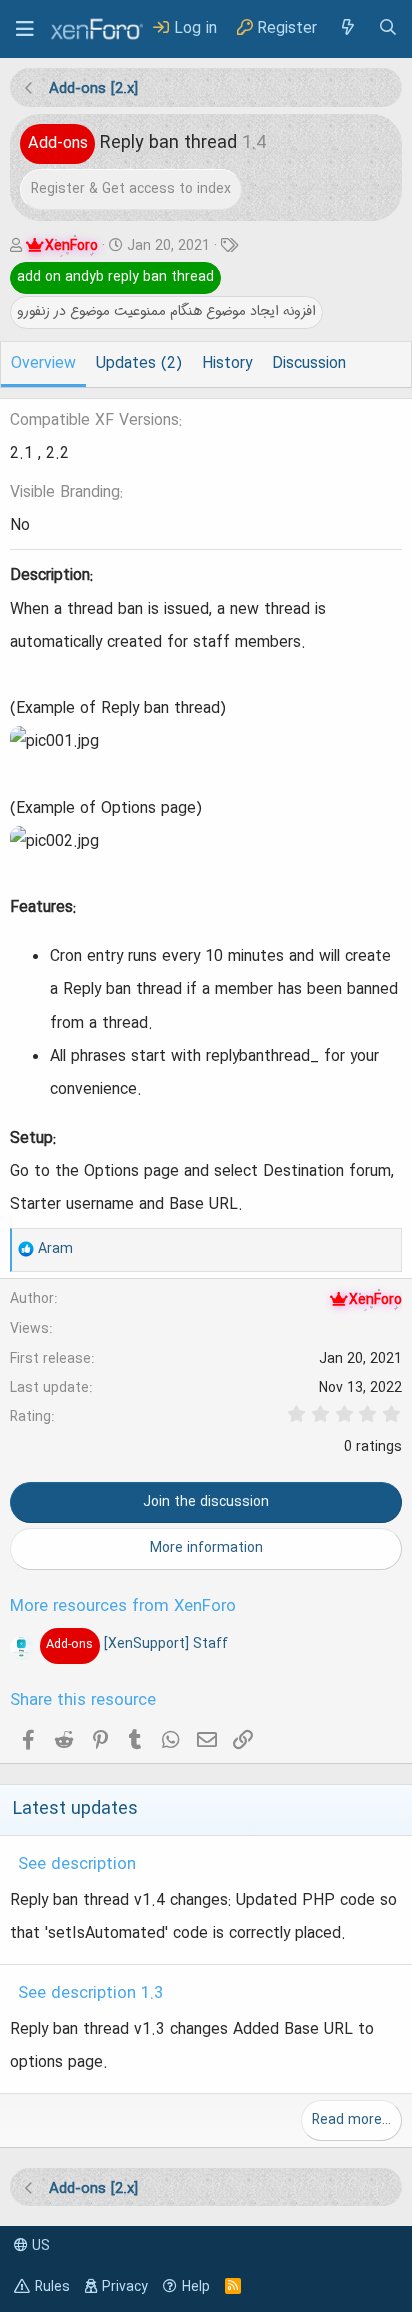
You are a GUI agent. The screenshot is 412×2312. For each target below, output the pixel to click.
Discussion (309, 364)
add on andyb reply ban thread (115, 277)
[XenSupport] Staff (136, 1644)
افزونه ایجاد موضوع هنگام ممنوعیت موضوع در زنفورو (166, 311)
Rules (52, 2287)
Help (196, 2287)
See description (77, 1865)
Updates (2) (139, 364)
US (39, 2246)
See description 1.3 (90, 1994)
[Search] (388, 28)
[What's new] (347, 28)
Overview (43, 364)
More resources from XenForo (123, 1607)
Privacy (125, 2287)
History (227, 364)
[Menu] (25, 29)
